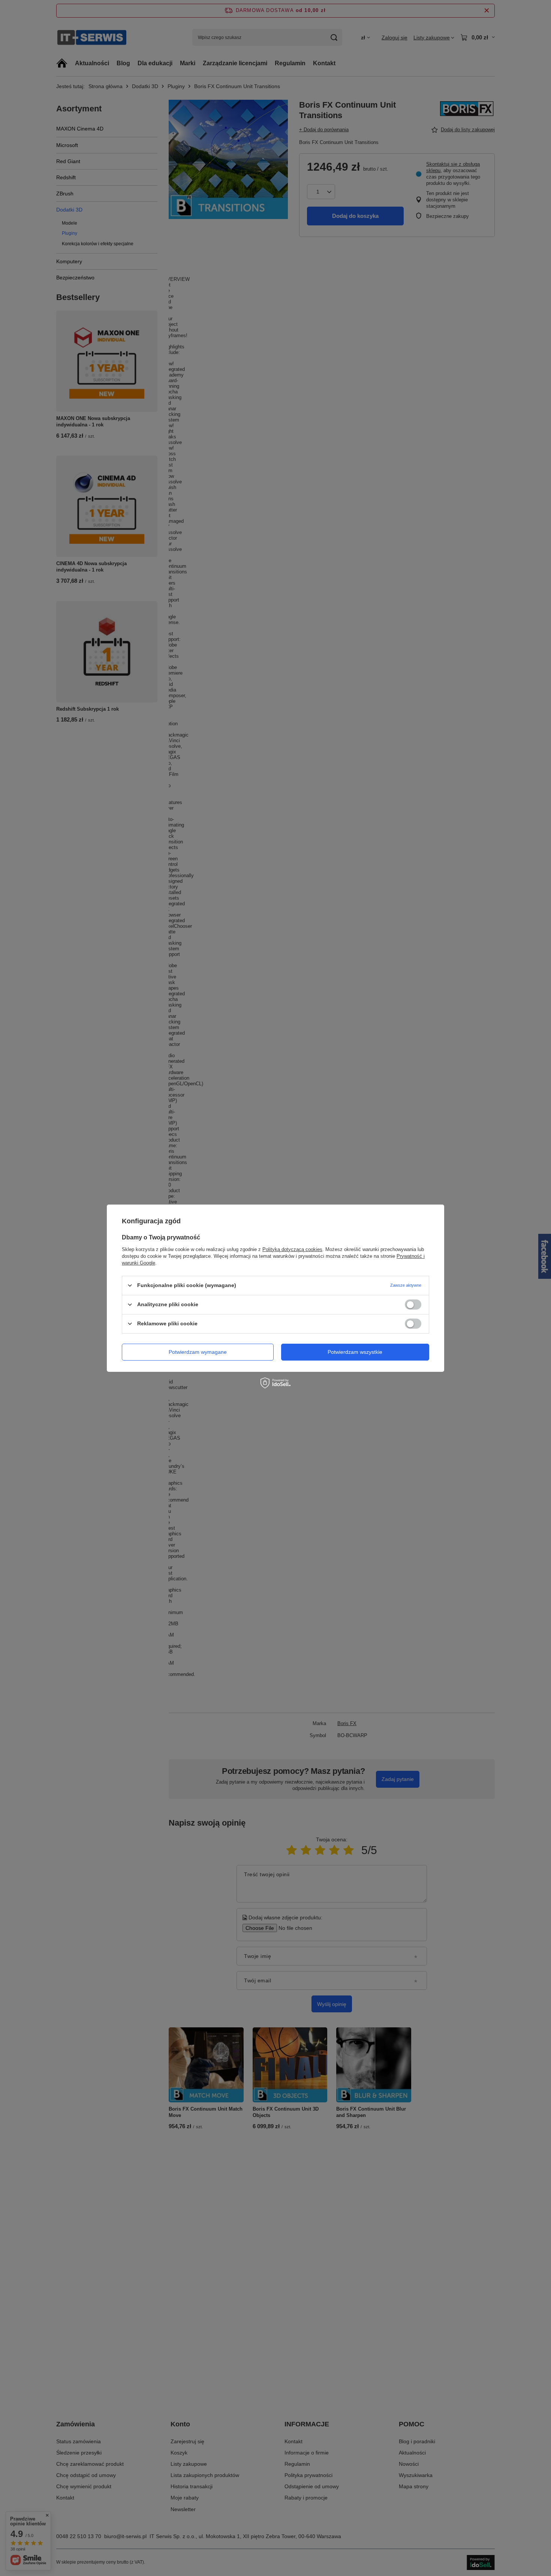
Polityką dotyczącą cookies (292, 1249)
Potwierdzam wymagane (198, 1352)
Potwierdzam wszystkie (355, 1352)
